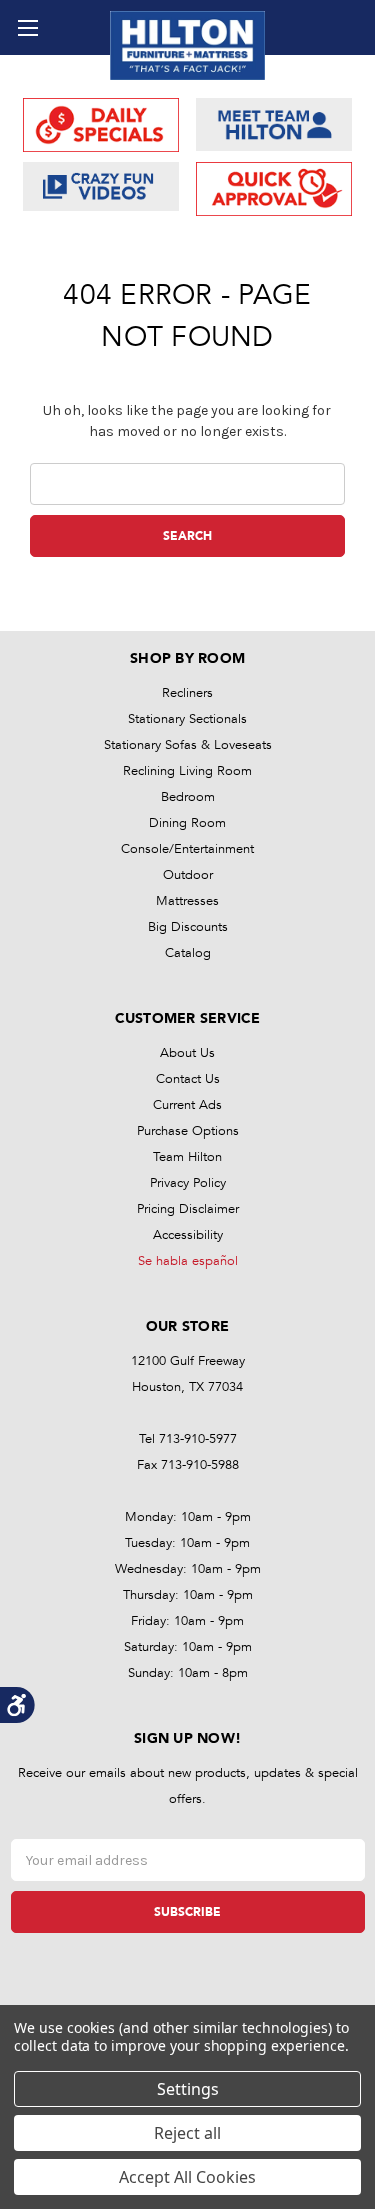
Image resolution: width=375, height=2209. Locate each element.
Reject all (187, 2133)
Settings (188, 2089)
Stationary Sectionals (187, 719)
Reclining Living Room (187, 771)
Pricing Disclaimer (188, 1209)
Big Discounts (188, 927)
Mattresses (187, 901)
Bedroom (188, 797)
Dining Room (187, 823)
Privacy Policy (188, 1183)
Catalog (188, 953)
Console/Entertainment (187, 849)
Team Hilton (187, 1157)
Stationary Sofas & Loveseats (188, 745)
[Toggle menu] (27, 27)
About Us (187, 1053)
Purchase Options (188, 1131)
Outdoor (188, 875)
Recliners (187, 693)
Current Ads (187, 1105)
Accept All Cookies (187, 2177)
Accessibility (188, 1235)
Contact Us (188, 1079)
